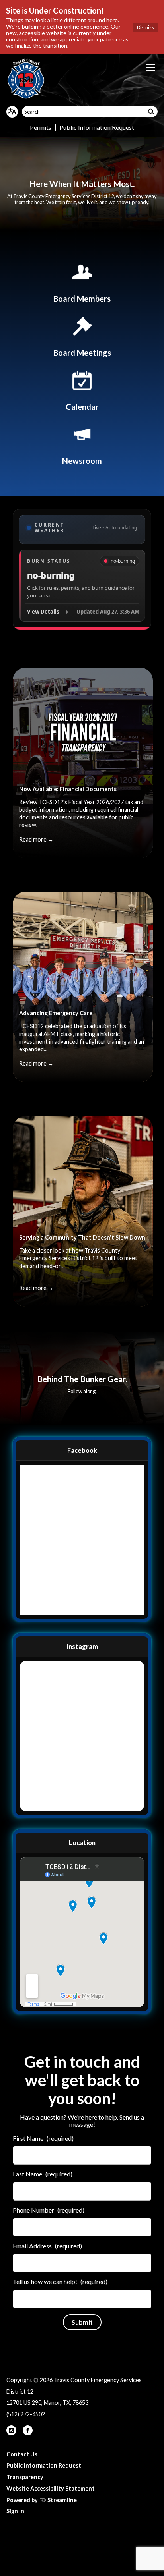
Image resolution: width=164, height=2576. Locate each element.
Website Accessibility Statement (51, 2488)
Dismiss (145, 27)
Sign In (15, 2511)
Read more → (36, 839)
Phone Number (49, 2210)
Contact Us (22, 2454)
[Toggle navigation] (150, 67)
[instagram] (12, 2433)
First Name (43, 2138)
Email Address (47, 2246)
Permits (41, 127)
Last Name (43, 2174)
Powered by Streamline (42, 2500)
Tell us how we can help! (60, 2282)
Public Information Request (97, 127)
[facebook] (28, 2433)
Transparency (25, 2477)
